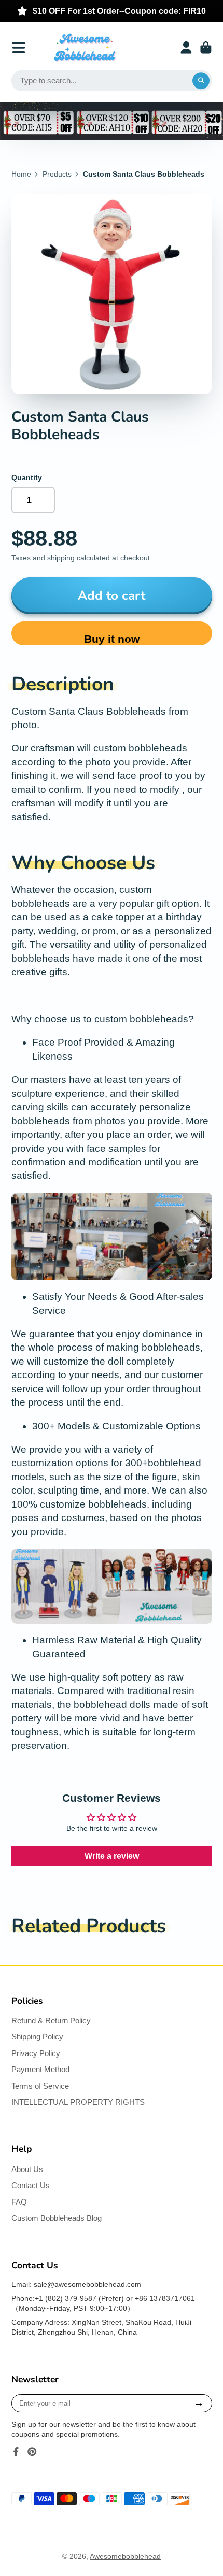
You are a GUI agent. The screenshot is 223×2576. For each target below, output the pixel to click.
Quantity (27, 477)
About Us (27, 2169)
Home (21, 174)
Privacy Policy (36, 2053)
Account (186, 48)
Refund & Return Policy (51, 2021)
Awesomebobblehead (125, 2556)
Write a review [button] (112, 1856)
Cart (206, 48)
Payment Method (40, 2069)
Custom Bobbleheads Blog (57, 2218)
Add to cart (112, 596)
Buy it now (112, 639)
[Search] (201, 81)
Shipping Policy (37, 2037)
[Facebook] (16, 2452)
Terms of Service (40, 2086)
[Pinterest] (32, 2452)
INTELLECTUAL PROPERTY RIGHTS (78, 2102)
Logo (85, 48)
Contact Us (31, 2185)
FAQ (19, 2202)
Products (57, 174)
